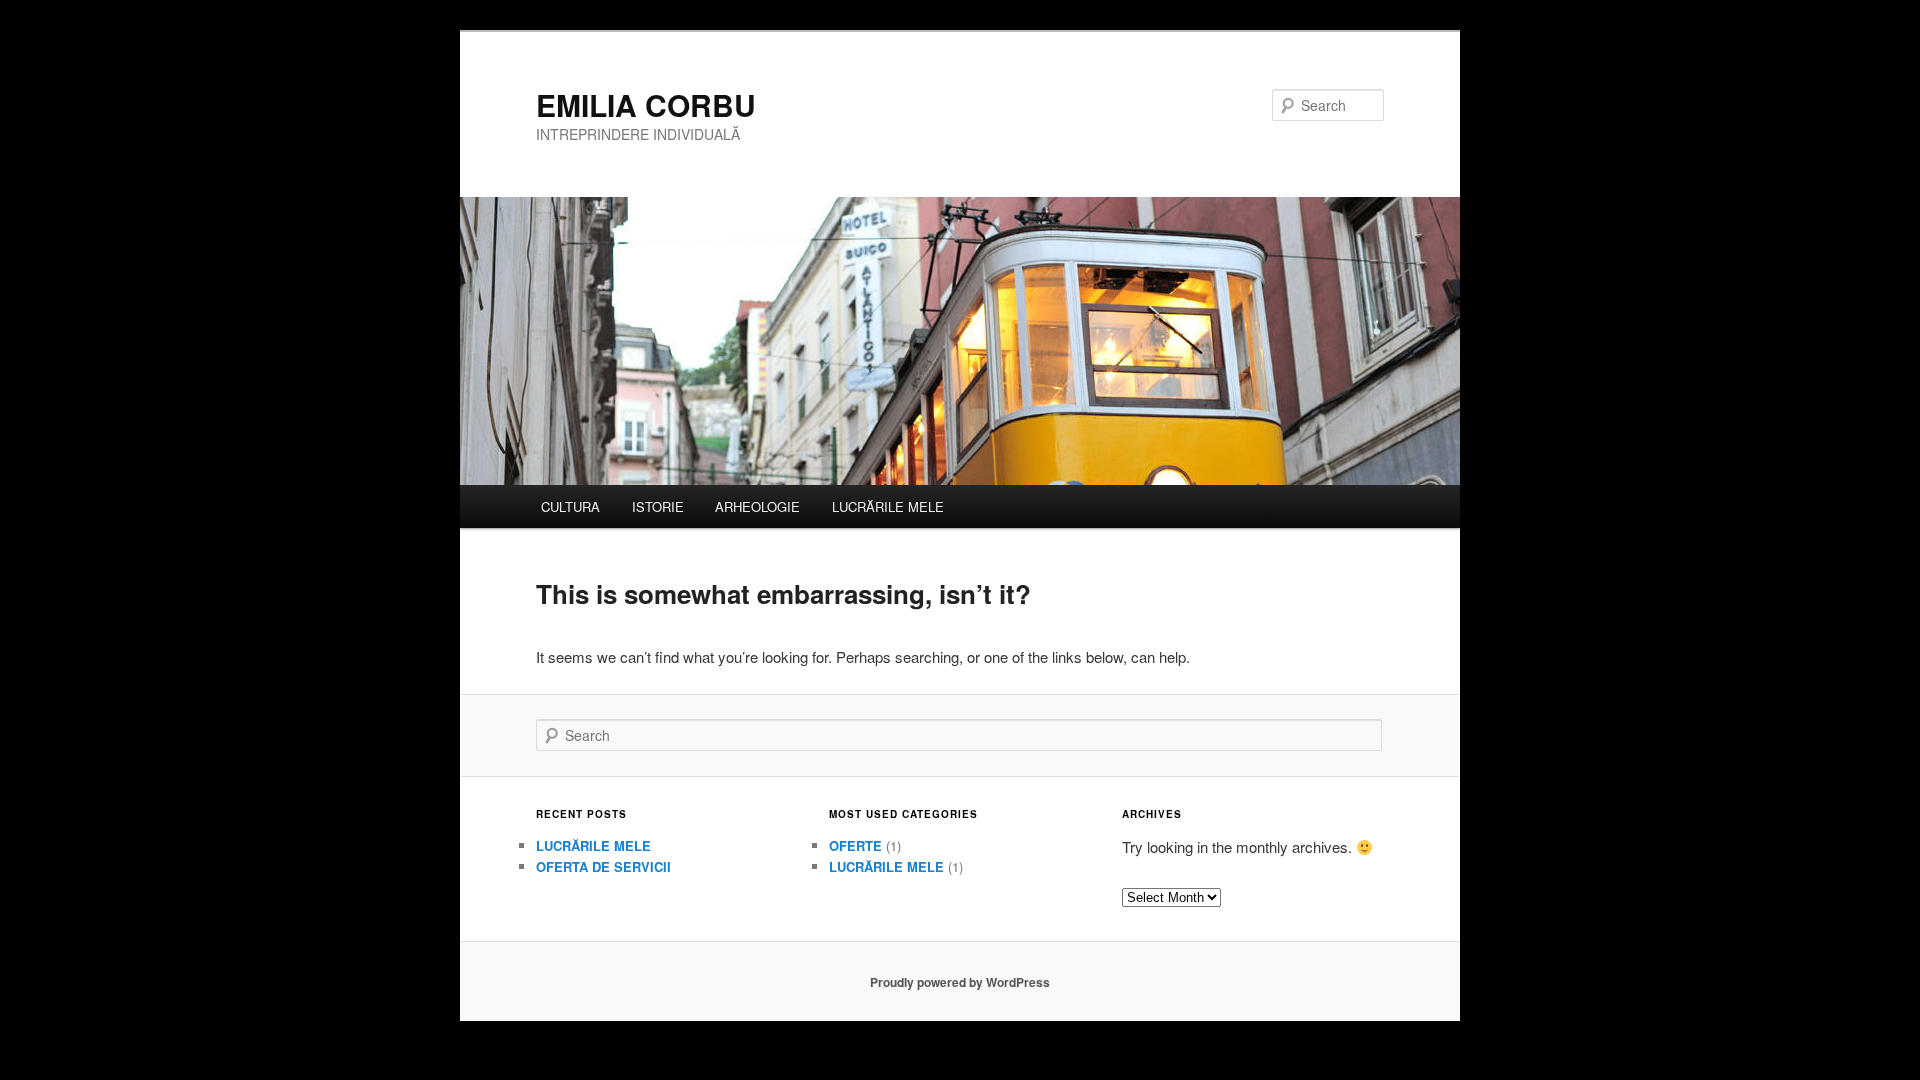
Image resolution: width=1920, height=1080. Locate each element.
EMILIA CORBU (646, 104)
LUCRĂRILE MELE (888, 506)
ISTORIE (658, 506)
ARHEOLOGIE (757, 506)
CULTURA (570, 506)
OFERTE (855, 845)
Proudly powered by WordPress (960, 982)
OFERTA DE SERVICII (603, 866)
